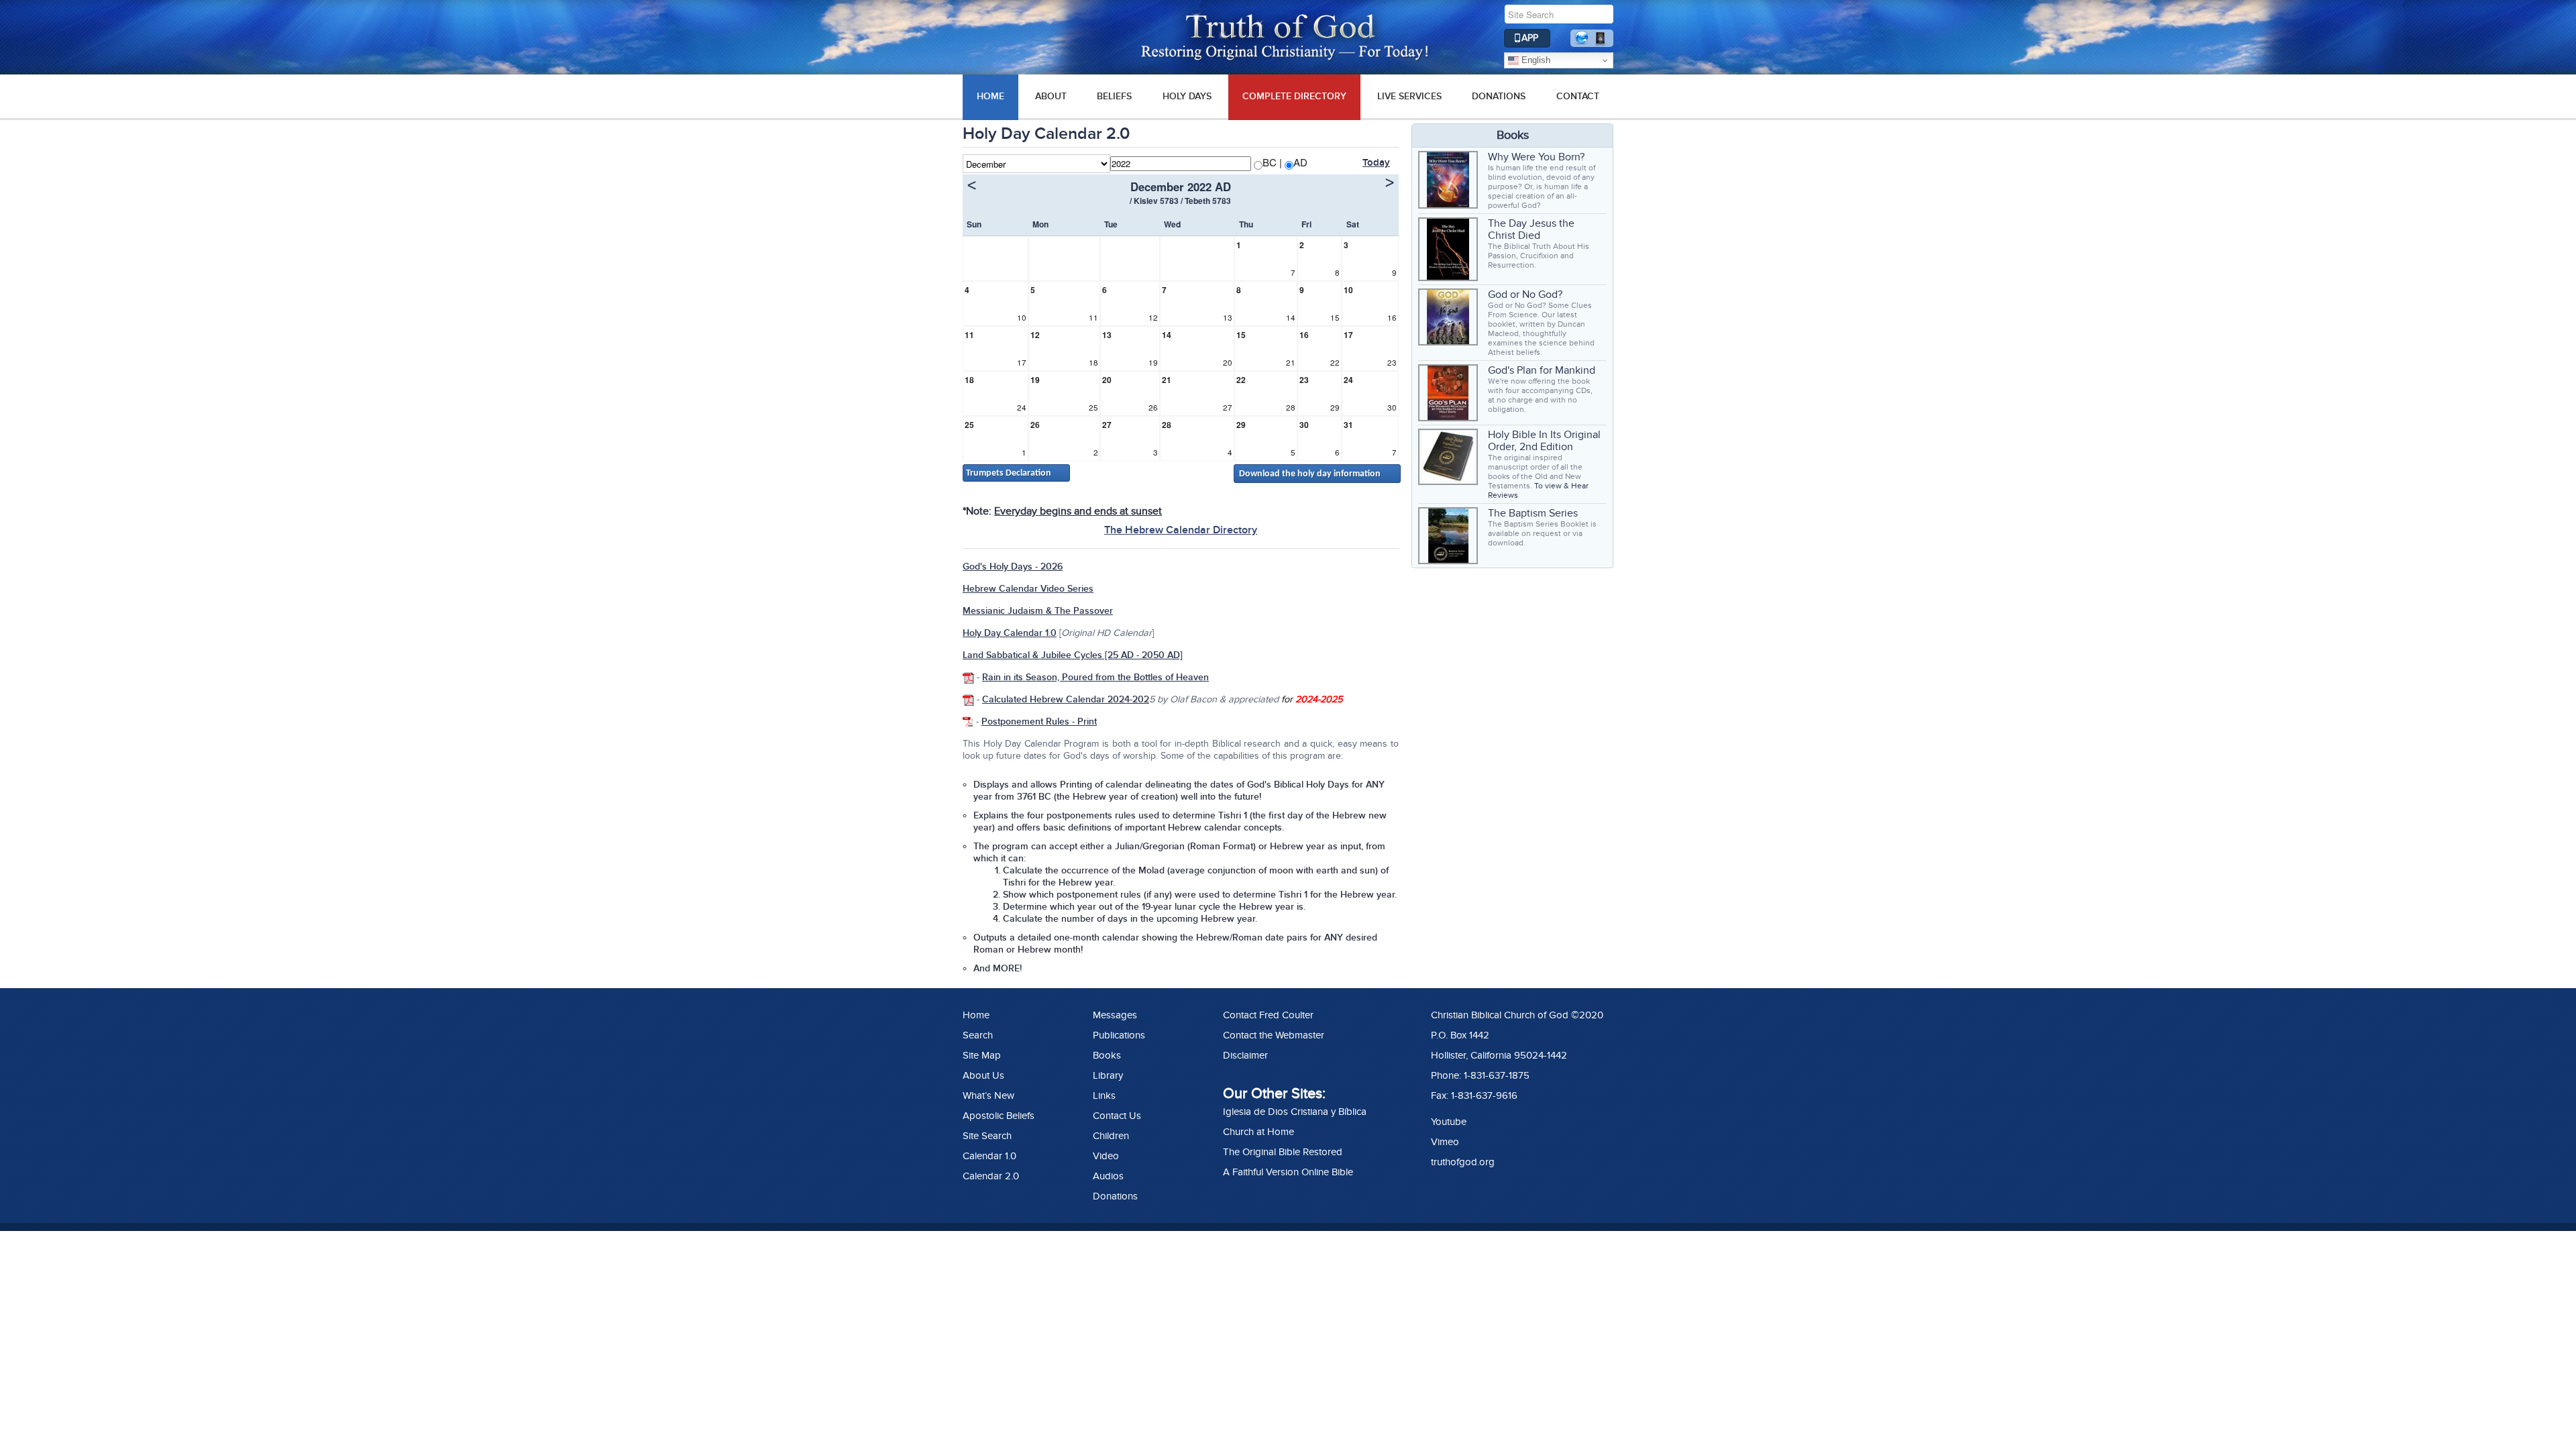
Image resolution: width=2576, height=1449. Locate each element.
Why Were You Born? (1536, 157)
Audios (1108, 1176)
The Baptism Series (1533, 513)
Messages (1115, 1015)
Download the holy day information (1310, 474)
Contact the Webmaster (1274, 1035)
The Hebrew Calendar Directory (1181, 530)
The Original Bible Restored (1283, 1152)
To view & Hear (1561, 486)
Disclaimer (1245, 1055)
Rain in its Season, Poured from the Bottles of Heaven (1095, 677)
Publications (1119, 1035)
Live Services (1409, 96)
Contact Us (1117, 1116)
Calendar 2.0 (991, 1176)
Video (1106, 1156)
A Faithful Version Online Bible (1288, 1172)
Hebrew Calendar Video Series (1028, 589)
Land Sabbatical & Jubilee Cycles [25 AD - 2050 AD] (1073, 655)
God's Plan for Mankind (1542, 370)
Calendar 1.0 (989, 1156)
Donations (1499, 96)
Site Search (987, 1136)
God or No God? (1525, 294)
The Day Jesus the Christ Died (1531, 229)
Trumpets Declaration (1009, 473)
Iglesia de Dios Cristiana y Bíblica (1295, 1112)
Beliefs (1114, 96)
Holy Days (1187, 96)
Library (1108, 1075)
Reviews (1503, 495)
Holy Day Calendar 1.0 (1010, 633)
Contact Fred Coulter (1268, 1015)
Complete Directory (1294, 96)
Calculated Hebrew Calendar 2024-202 (1066, 699)
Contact (1578, 96)
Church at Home (1258, 1132)
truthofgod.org (1463, 1162)
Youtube (1449, 1122)
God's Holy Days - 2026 (1013, 567)
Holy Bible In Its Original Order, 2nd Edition (1544, 441)
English (1535, 60)
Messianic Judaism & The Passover (1038, 611)
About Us (983, 1075)
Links (1104, 1095)
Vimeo (1445, 1142)
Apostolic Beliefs (999, 1116)
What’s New (988, 1095)
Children (1111, 1136)
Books (1107, 1055)
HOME (990, 96)
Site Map (982, 1055)
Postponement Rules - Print (1039, 721)
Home (976, 1015)
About (1051, 96)
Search (978, 1035)
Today (1376, 163)
